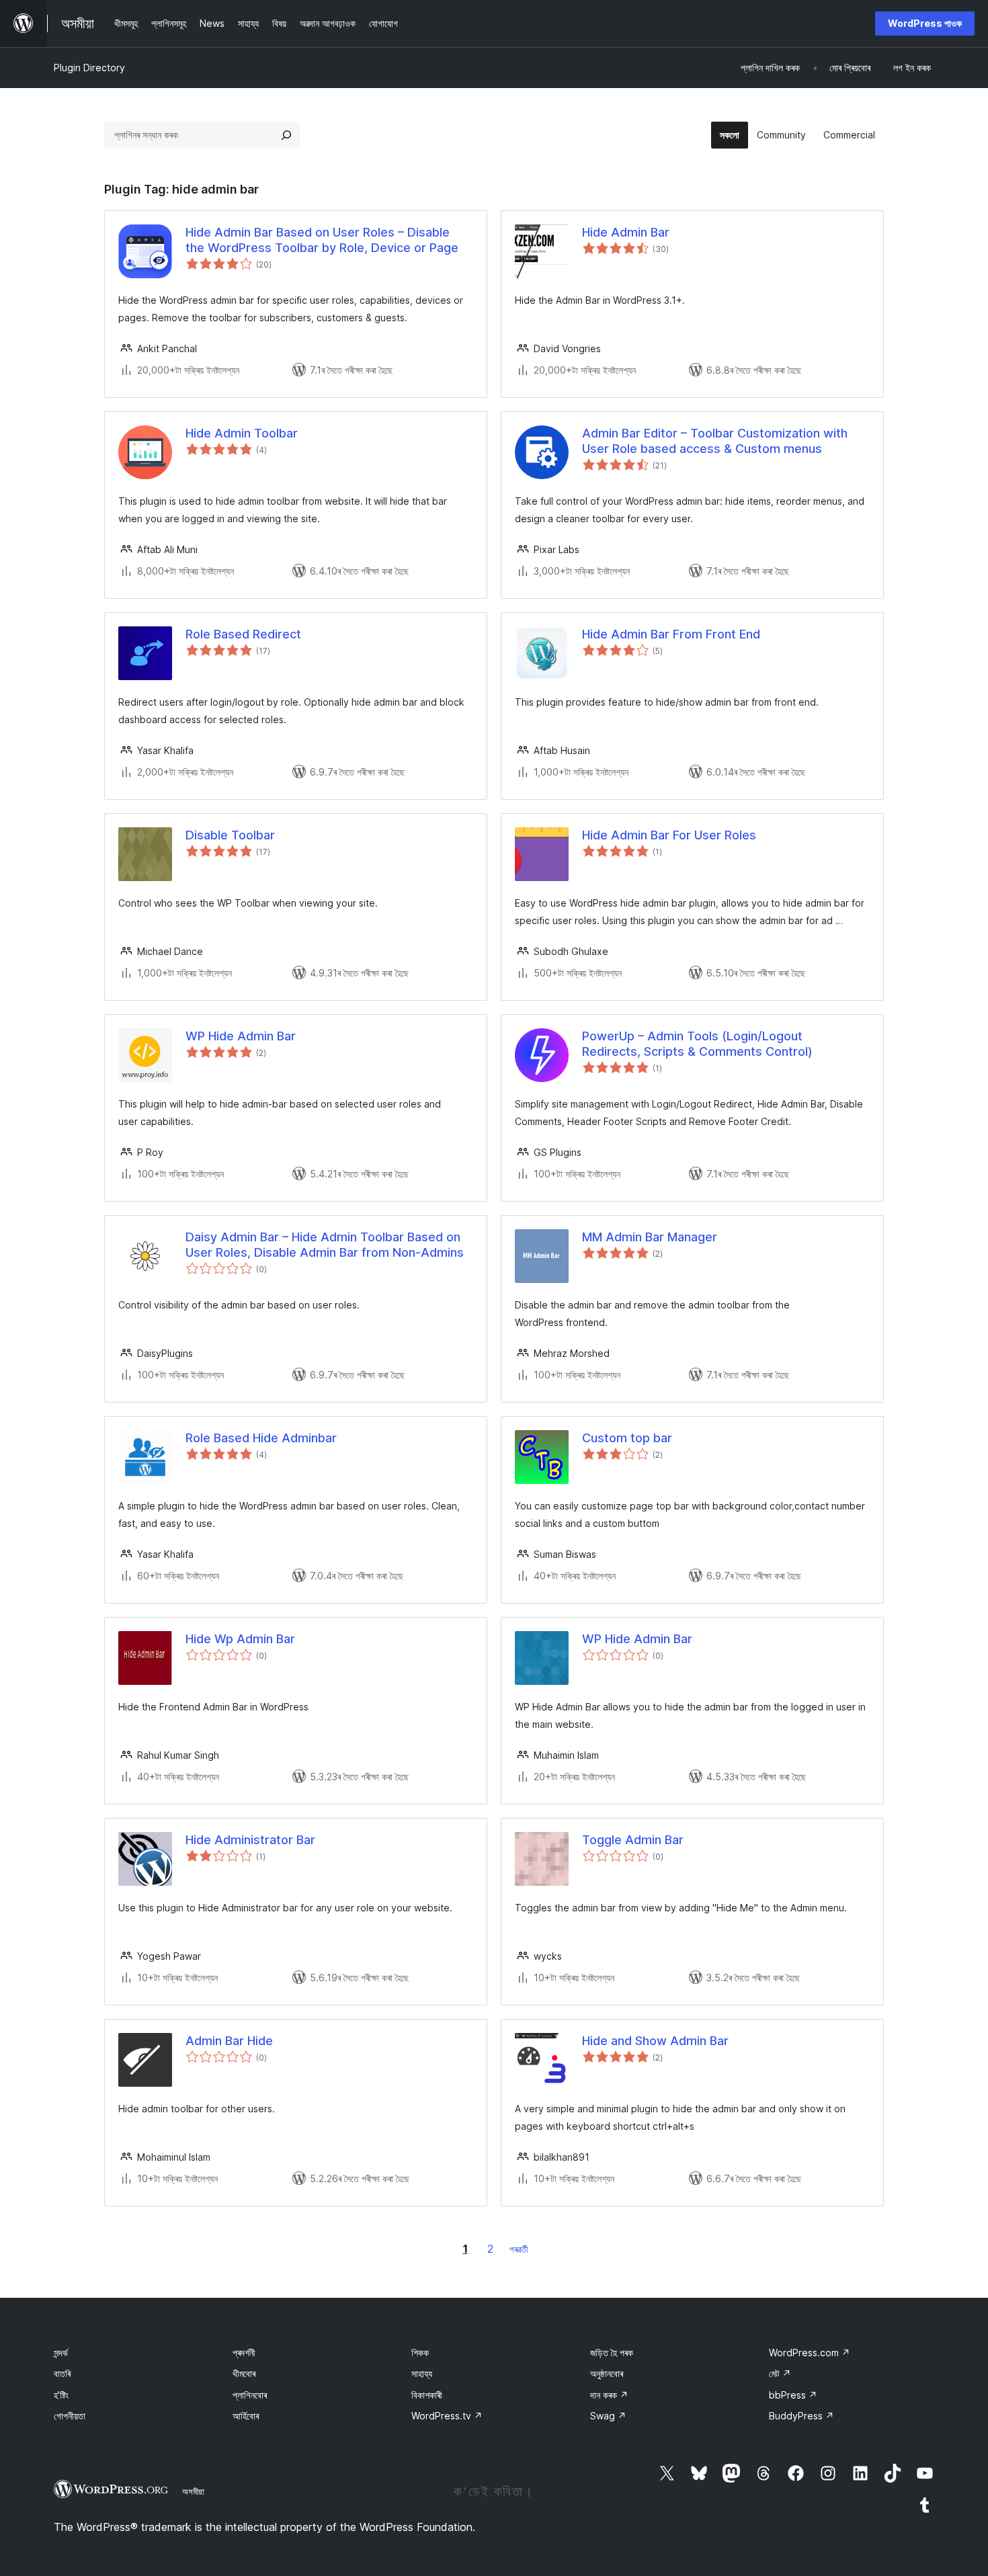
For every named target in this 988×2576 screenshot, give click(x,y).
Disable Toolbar (230, 835)
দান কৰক (609, 2395)
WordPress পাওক (925, 23)
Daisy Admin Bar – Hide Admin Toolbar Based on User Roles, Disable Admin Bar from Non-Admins (325, 1245)
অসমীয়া (193, 2491)
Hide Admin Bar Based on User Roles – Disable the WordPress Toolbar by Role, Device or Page (322, 240)
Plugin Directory (89, 68)
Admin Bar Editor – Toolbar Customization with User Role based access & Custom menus (715, 441)
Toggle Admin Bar (633, 1840)
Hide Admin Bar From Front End (671, 634)
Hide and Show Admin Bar (655, 2041)
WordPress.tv (447, 2416)
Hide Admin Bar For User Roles (669, 835)
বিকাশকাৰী (427, 2395)
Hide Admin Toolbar (242, 433)
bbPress (793, 2395)
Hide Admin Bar (626, 232)
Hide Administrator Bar (250, 1840)
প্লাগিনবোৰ (250, 2395)
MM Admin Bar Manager (650, 1237)
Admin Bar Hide (229, 2041)
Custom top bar (627, 1438)
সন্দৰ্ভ (61, 2353)
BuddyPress (801, 2416)
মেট (780, 2373)
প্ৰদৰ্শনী (244, 2353)
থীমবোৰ (244, 2373)
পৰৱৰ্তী (519, 2249)
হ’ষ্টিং (61, 2395)
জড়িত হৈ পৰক (612, 2353)
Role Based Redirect (243, 634)
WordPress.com (810, 2353)
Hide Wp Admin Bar (240, 1639)
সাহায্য (422, 2373)
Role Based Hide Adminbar (261, 1438)
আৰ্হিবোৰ (246, 2416)
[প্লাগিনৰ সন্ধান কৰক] (286, 135)
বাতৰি (62, 2373)
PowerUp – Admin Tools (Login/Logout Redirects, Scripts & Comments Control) (697, 1044)
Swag (608, 2416)
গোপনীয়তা (70, 2416)
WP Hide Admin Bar (241, 1036)
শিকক (420, 2353)
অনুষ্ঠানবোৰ (607, 2373)
